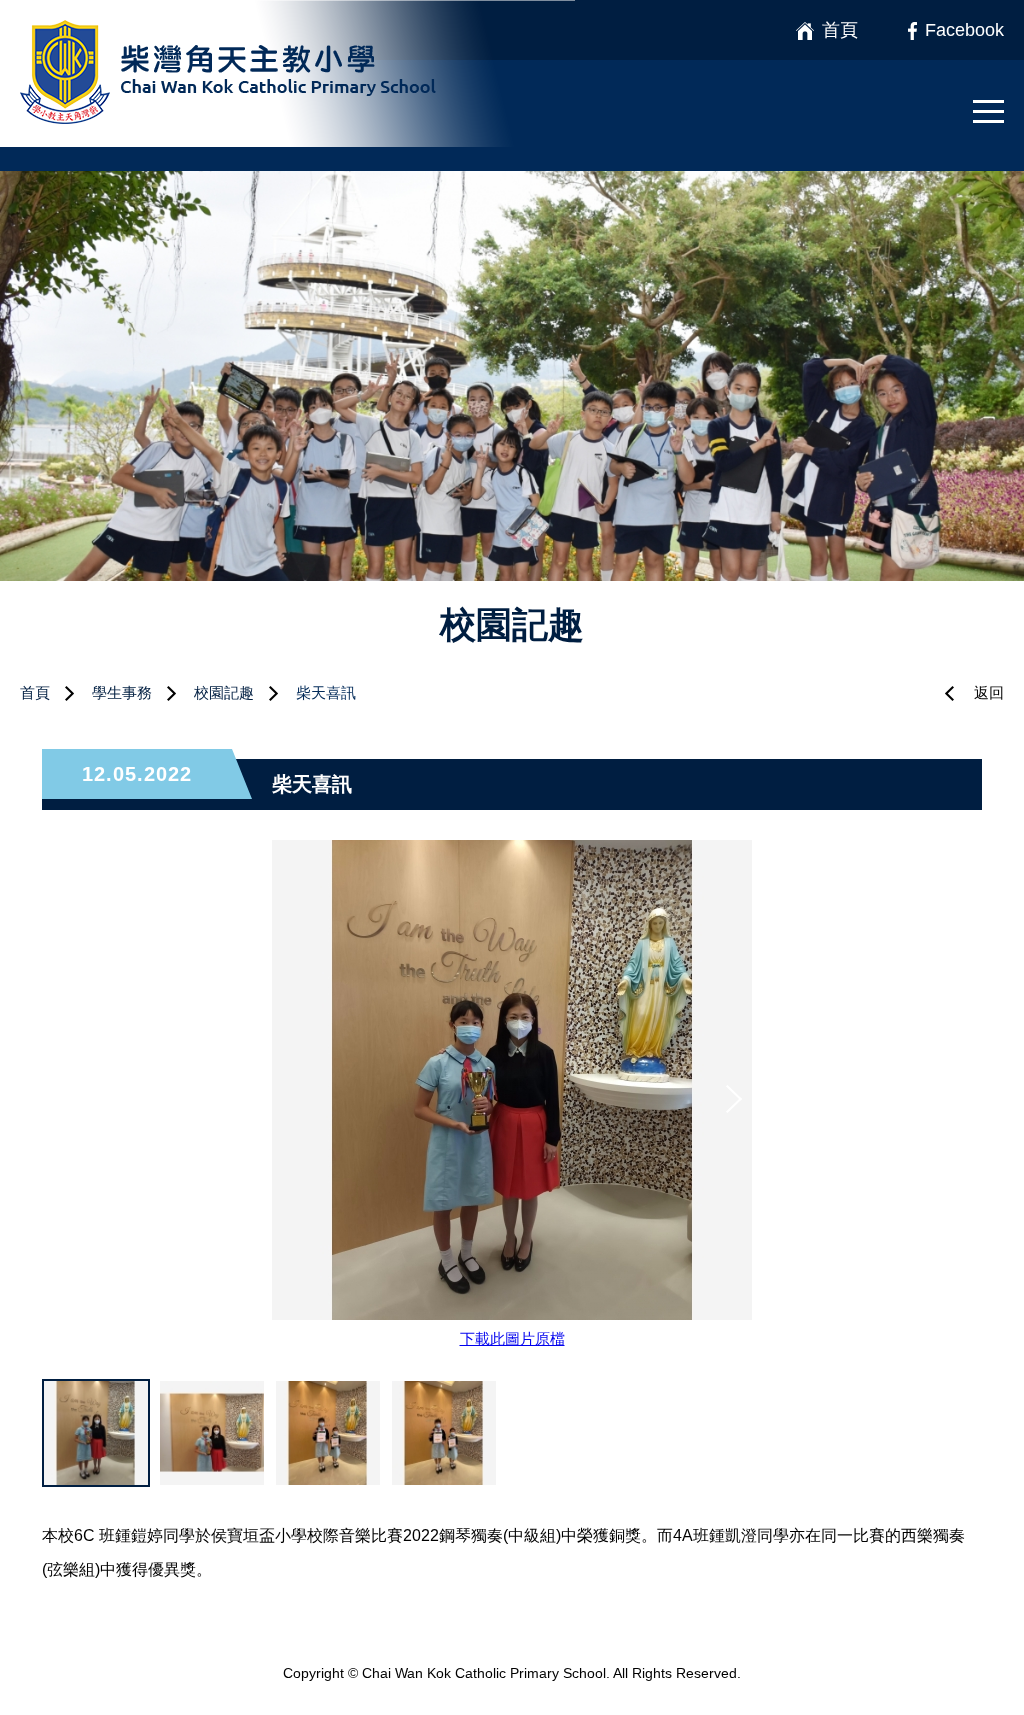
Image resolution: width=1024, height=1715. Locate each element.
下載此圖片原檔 (512, 1338)
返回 (989, 692)
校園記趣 (224, 692)
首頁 (35, 692)
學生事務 (122, 692)
